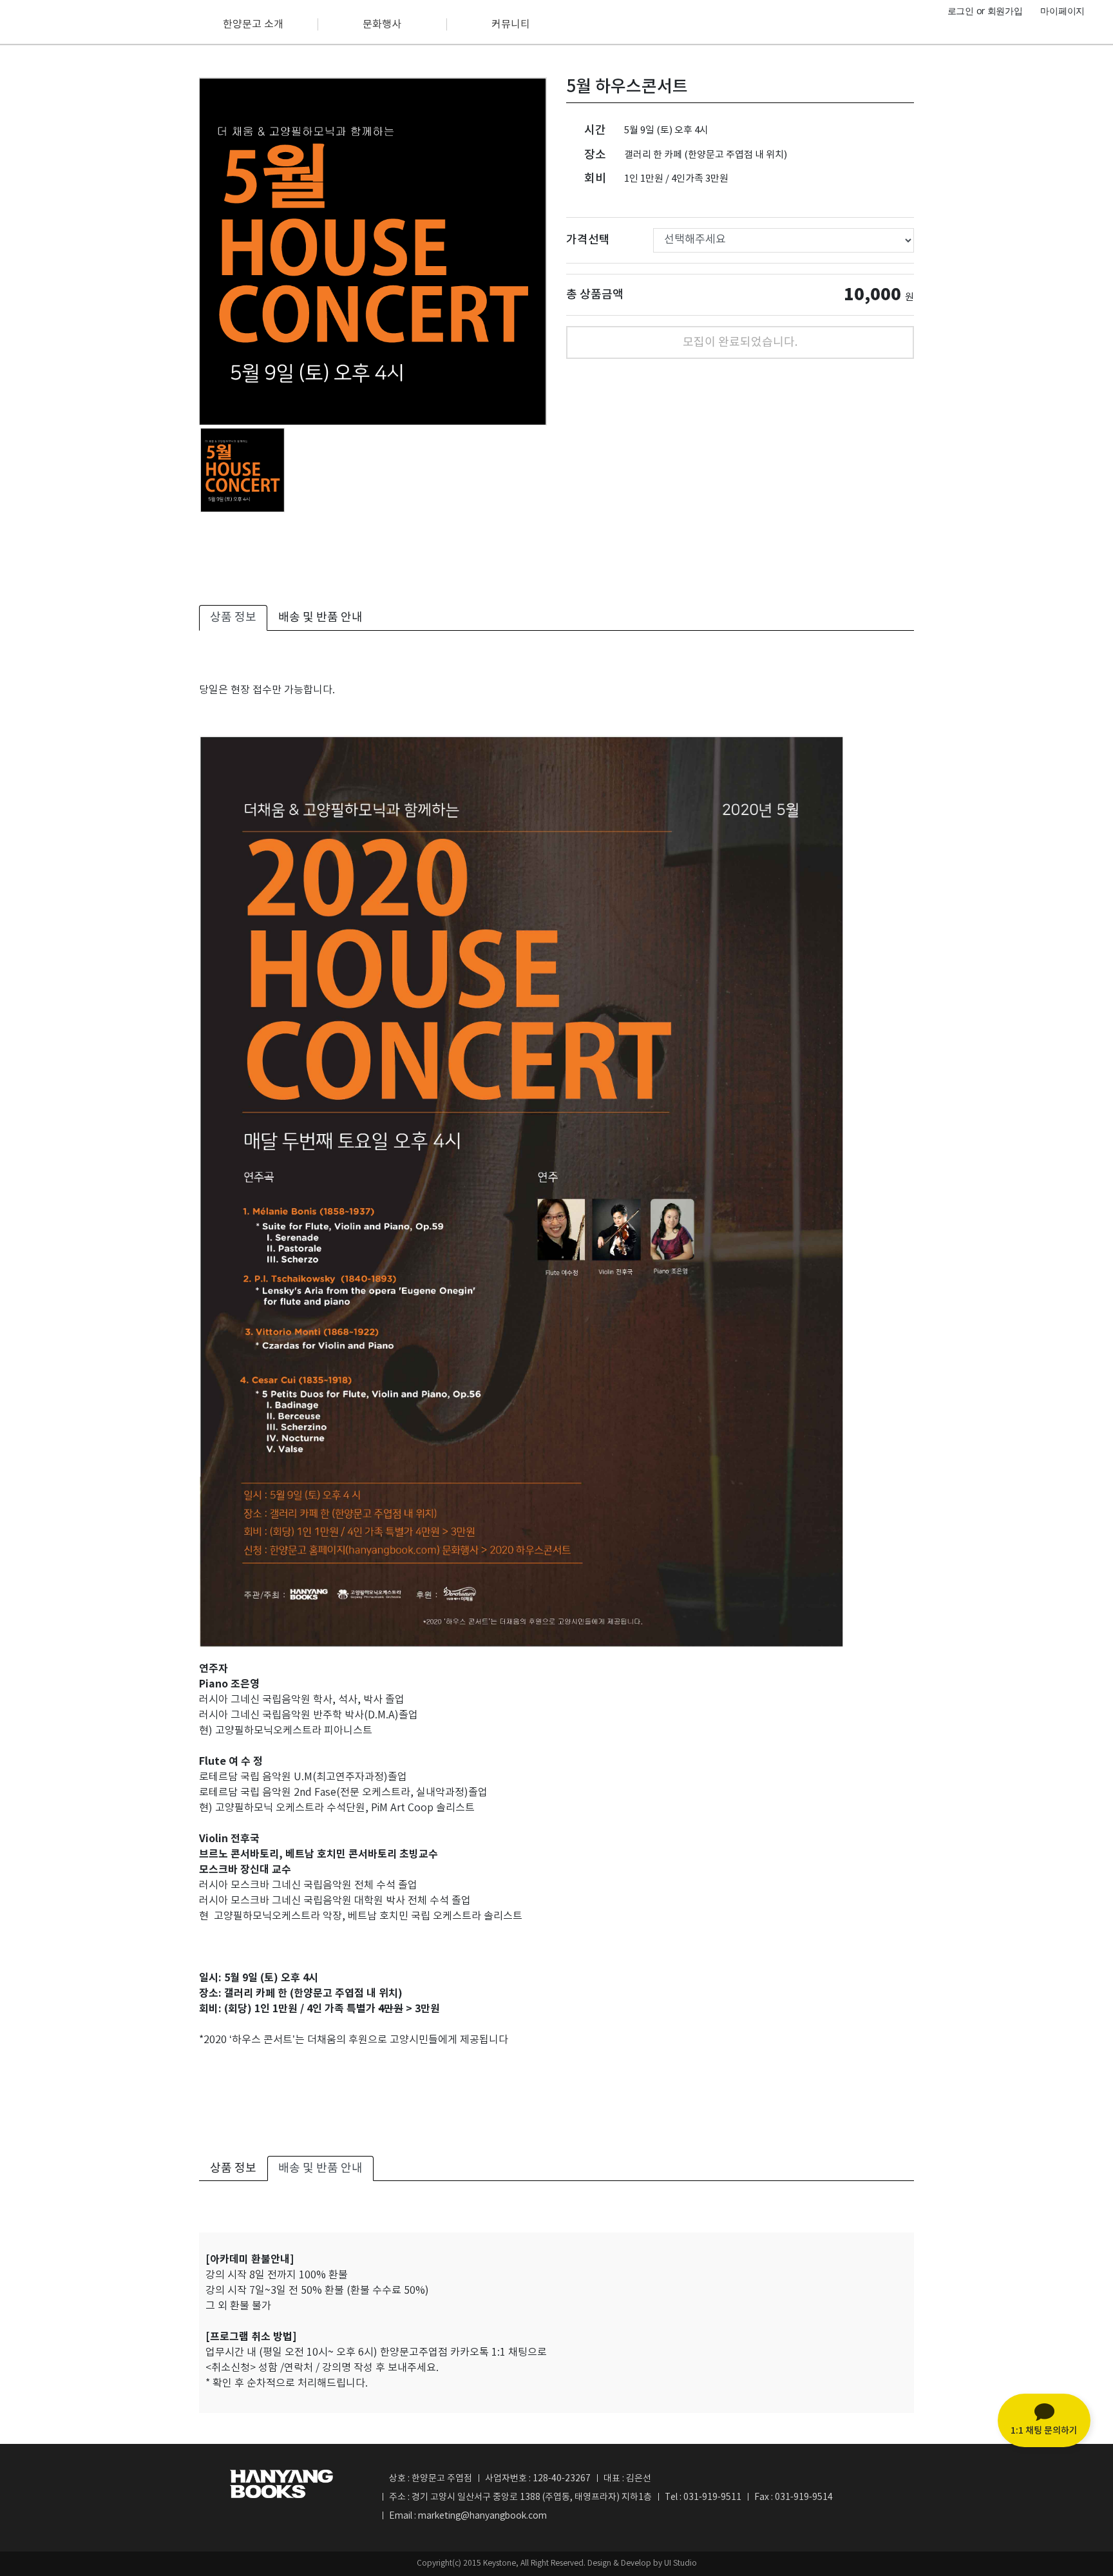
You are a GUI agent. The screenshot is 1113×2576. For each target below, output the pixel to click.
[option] (373, 251)
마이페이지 (1062, 11)
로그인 (961, 11)
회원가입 (1005, 11)
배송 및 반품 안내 (320, 618)
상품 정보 (233, 618)
